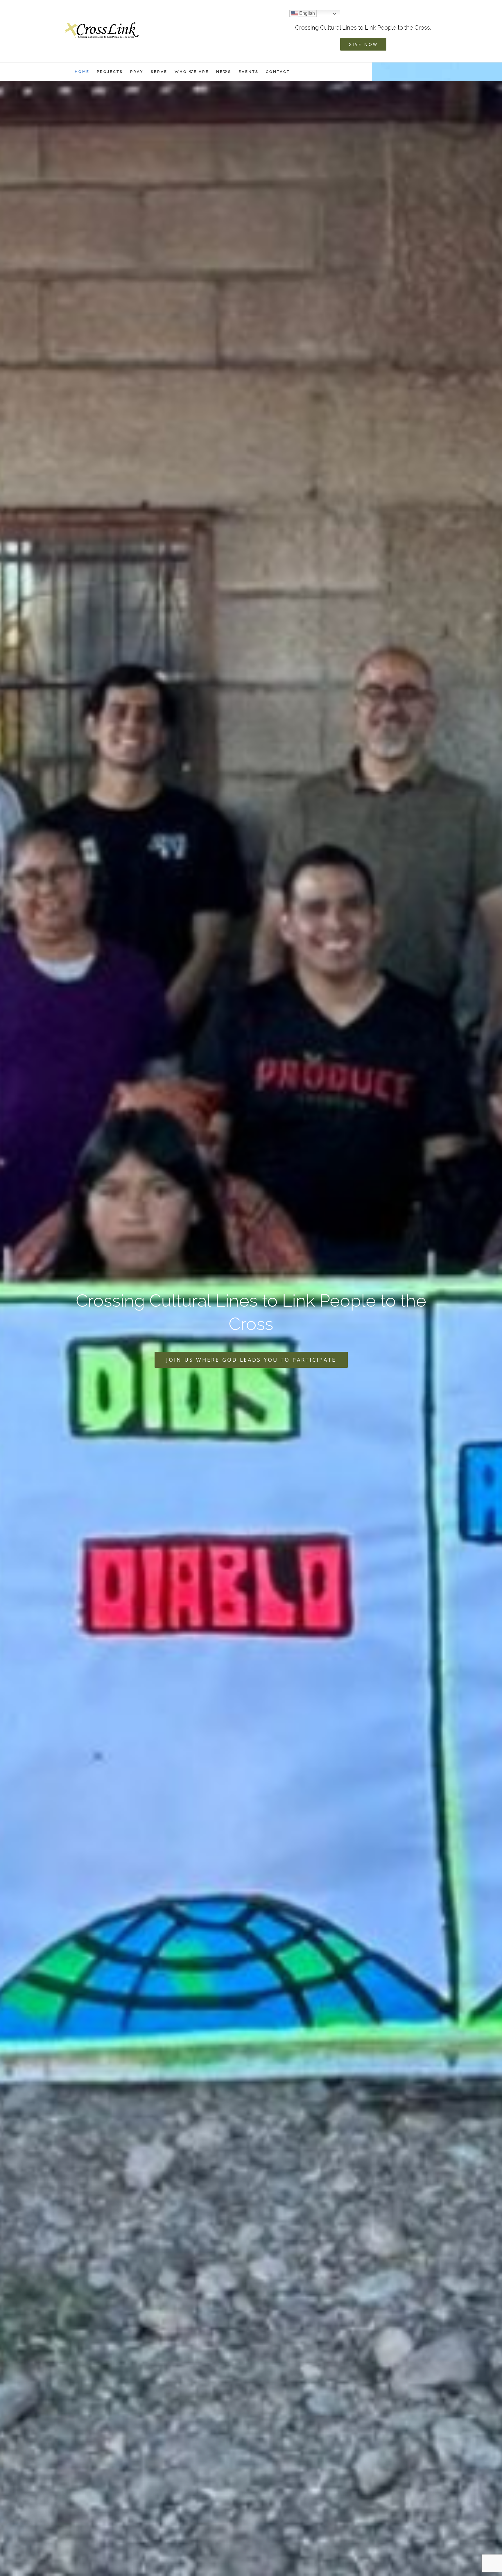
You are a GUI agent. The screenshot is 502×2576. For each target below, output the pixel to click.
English (306, 13)
